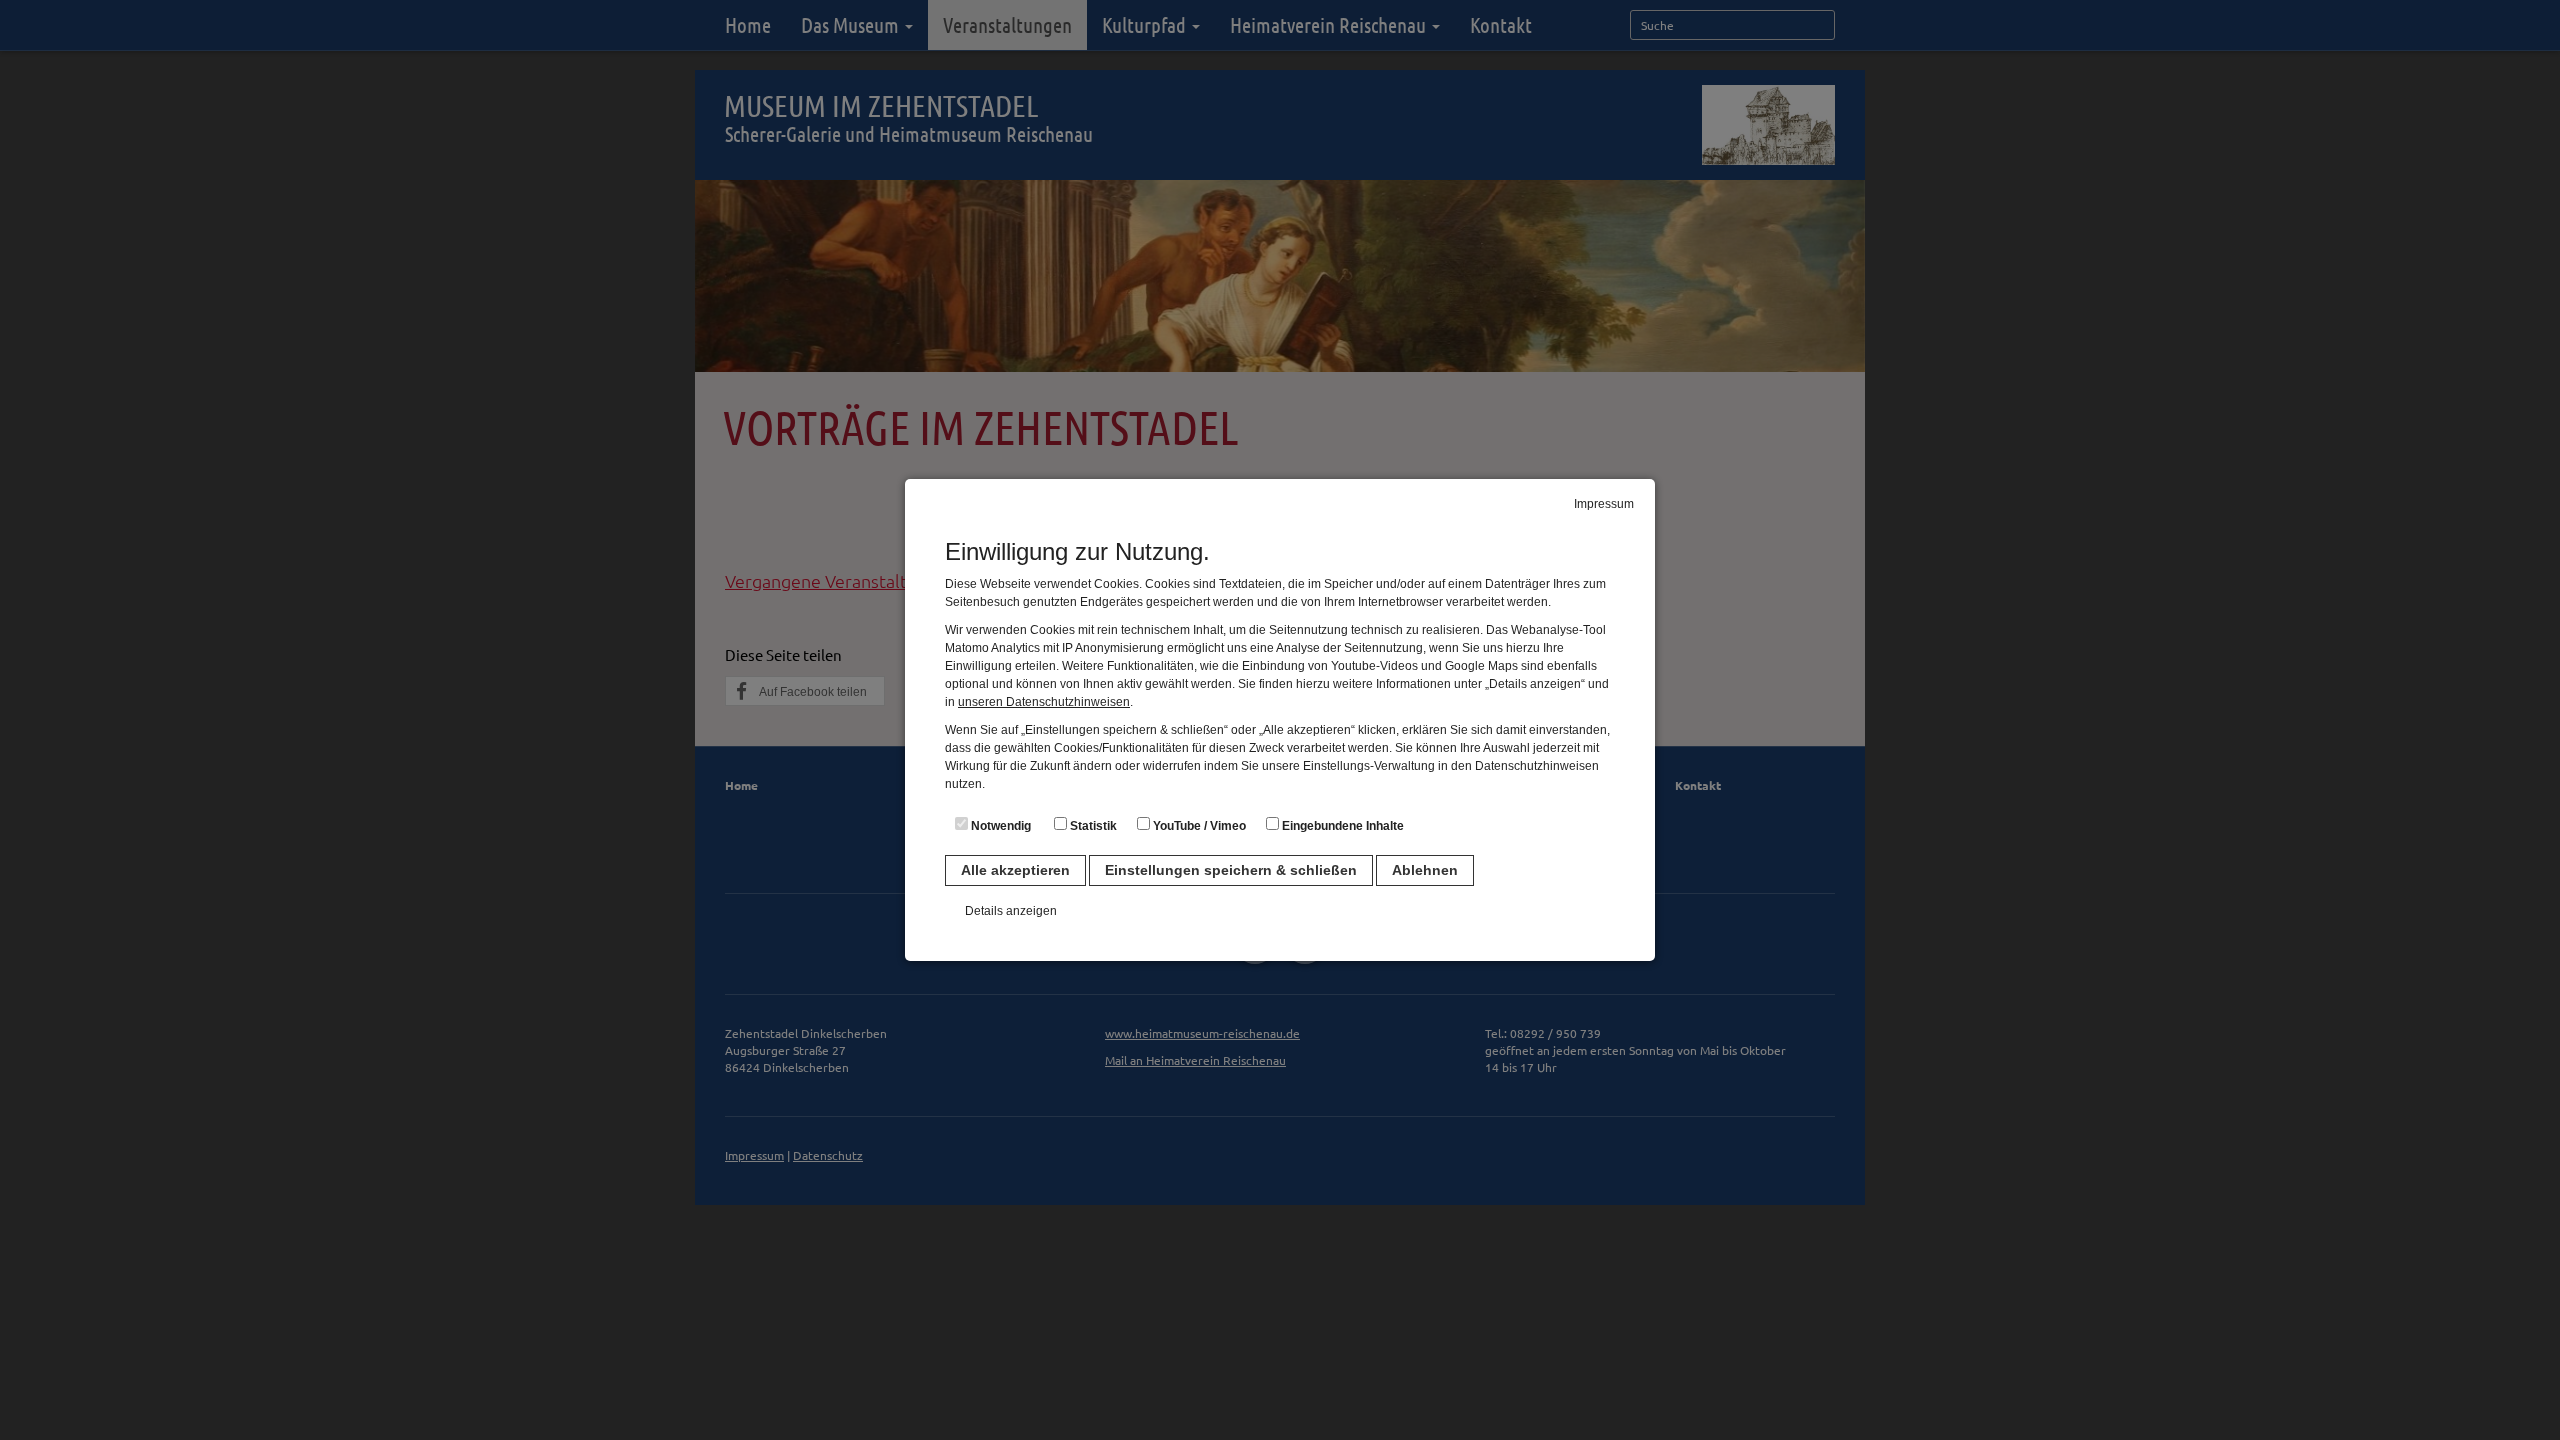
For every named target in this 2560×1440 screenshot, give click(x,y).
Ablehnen (1425, 870)
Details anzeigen (1011, 911)
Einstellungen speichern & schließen (1231, 870)
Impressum (1604, 504)
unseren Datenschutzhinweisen (1044, 702)
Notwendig (999, 826)
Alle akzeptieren (1015, 870)
